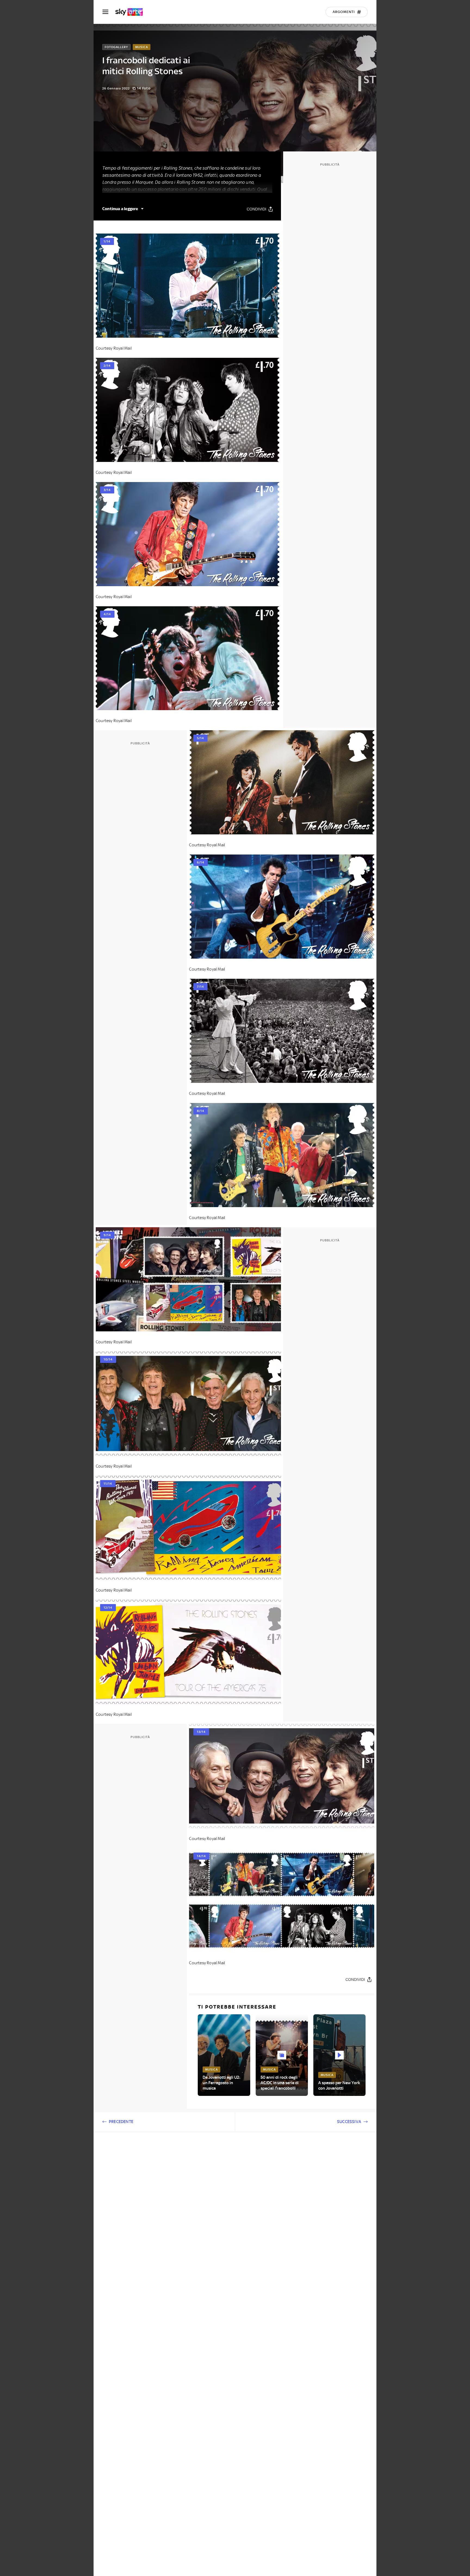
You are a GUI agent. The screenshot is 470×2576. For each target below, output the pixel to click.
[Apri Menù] (109, 12)
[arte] (132, 12)
